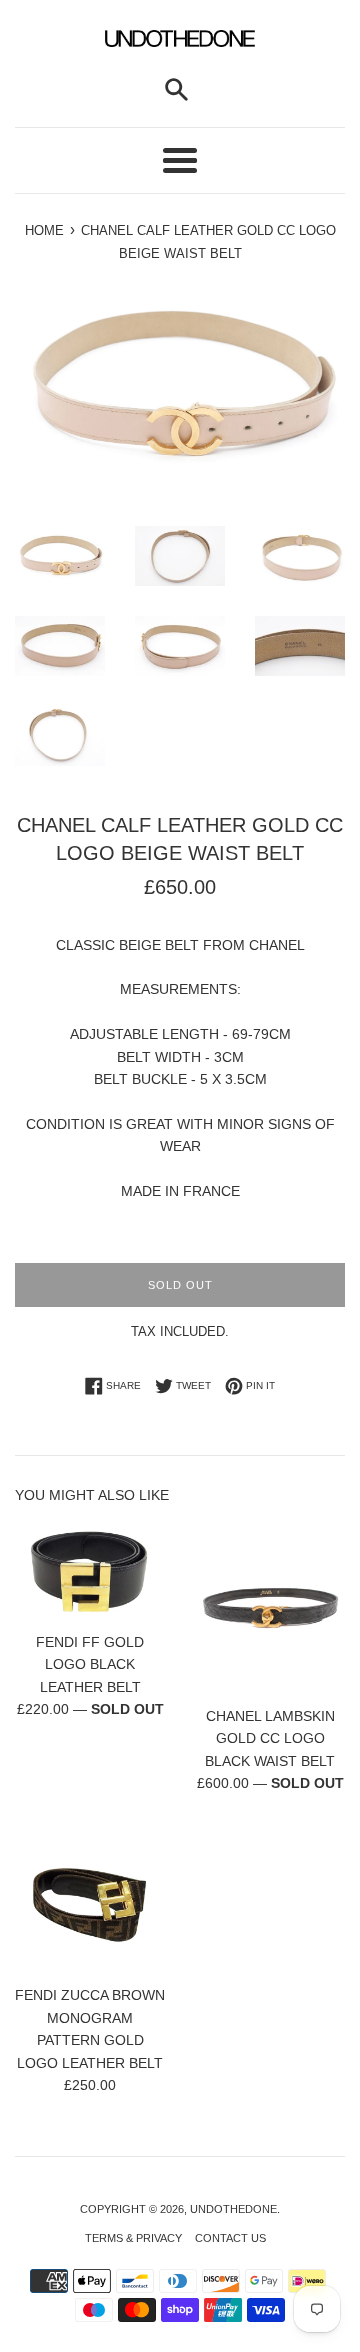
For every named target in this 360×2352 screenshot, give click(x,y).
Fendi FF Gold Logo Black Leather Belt (90, 1664)
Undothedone (233, 2209)
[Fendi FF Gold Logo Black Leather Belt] (90, 1571)
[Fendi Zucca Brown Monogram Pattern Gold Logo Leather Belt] (90, 1899)
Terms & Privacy (133, 2238)
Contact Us (230, 2238)
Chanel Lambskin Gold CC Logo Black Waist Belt (270, 1738)
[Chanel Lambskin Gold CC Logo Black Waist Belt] (270, 1608)
